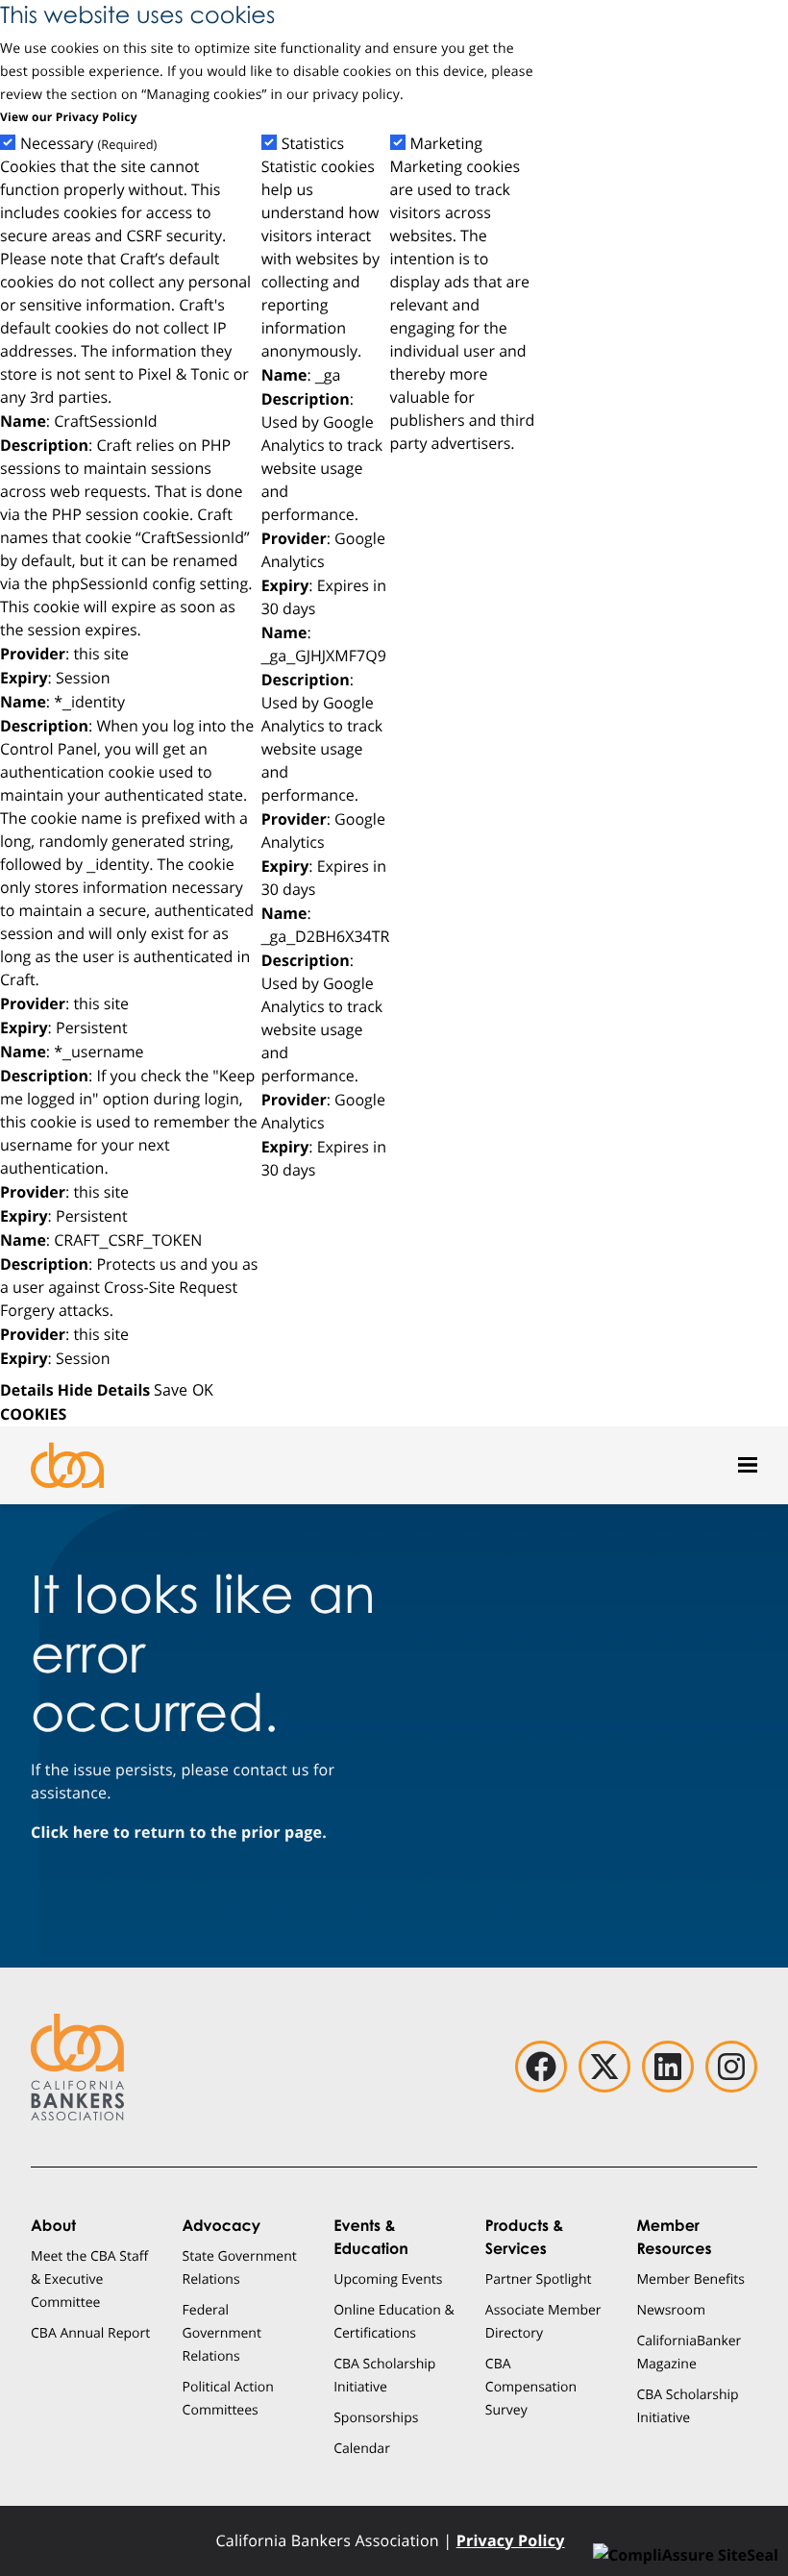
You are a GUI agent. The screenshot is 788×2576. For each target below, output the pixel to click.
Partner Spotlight (539, 2279)
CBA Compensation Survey (531, 2386)
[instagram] (731, 2067)
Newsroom (671, 2309)
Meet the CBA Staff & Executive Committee (89, 2279)
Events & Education (371, 2237)
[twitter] (604, 2067)
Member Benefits (690, 2279)
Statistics (313, 144)
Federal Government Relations (222, 2332)
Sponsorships (376, 2417)
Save (171, 1389)
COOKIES (33, 1414)
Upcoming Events (388, 2279)
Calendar (362, 2448)
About (53, 2225)
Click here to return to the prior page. (179, 1832)
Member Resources (674, 2237)
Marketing (447, 144)
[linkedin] (668, 2067)
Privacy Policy (511, 2540)
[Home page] (67, 1465)
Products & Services (525, 2237)
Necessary (88, 144)
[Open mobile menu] (748, 1465)
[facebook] (541, 2067)
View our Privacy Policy (69, 117)
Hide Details (104, 1390)
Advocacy (222, 2225)
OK (203, 1389)
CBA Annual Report (90, 2332)
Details (27, 1390)
